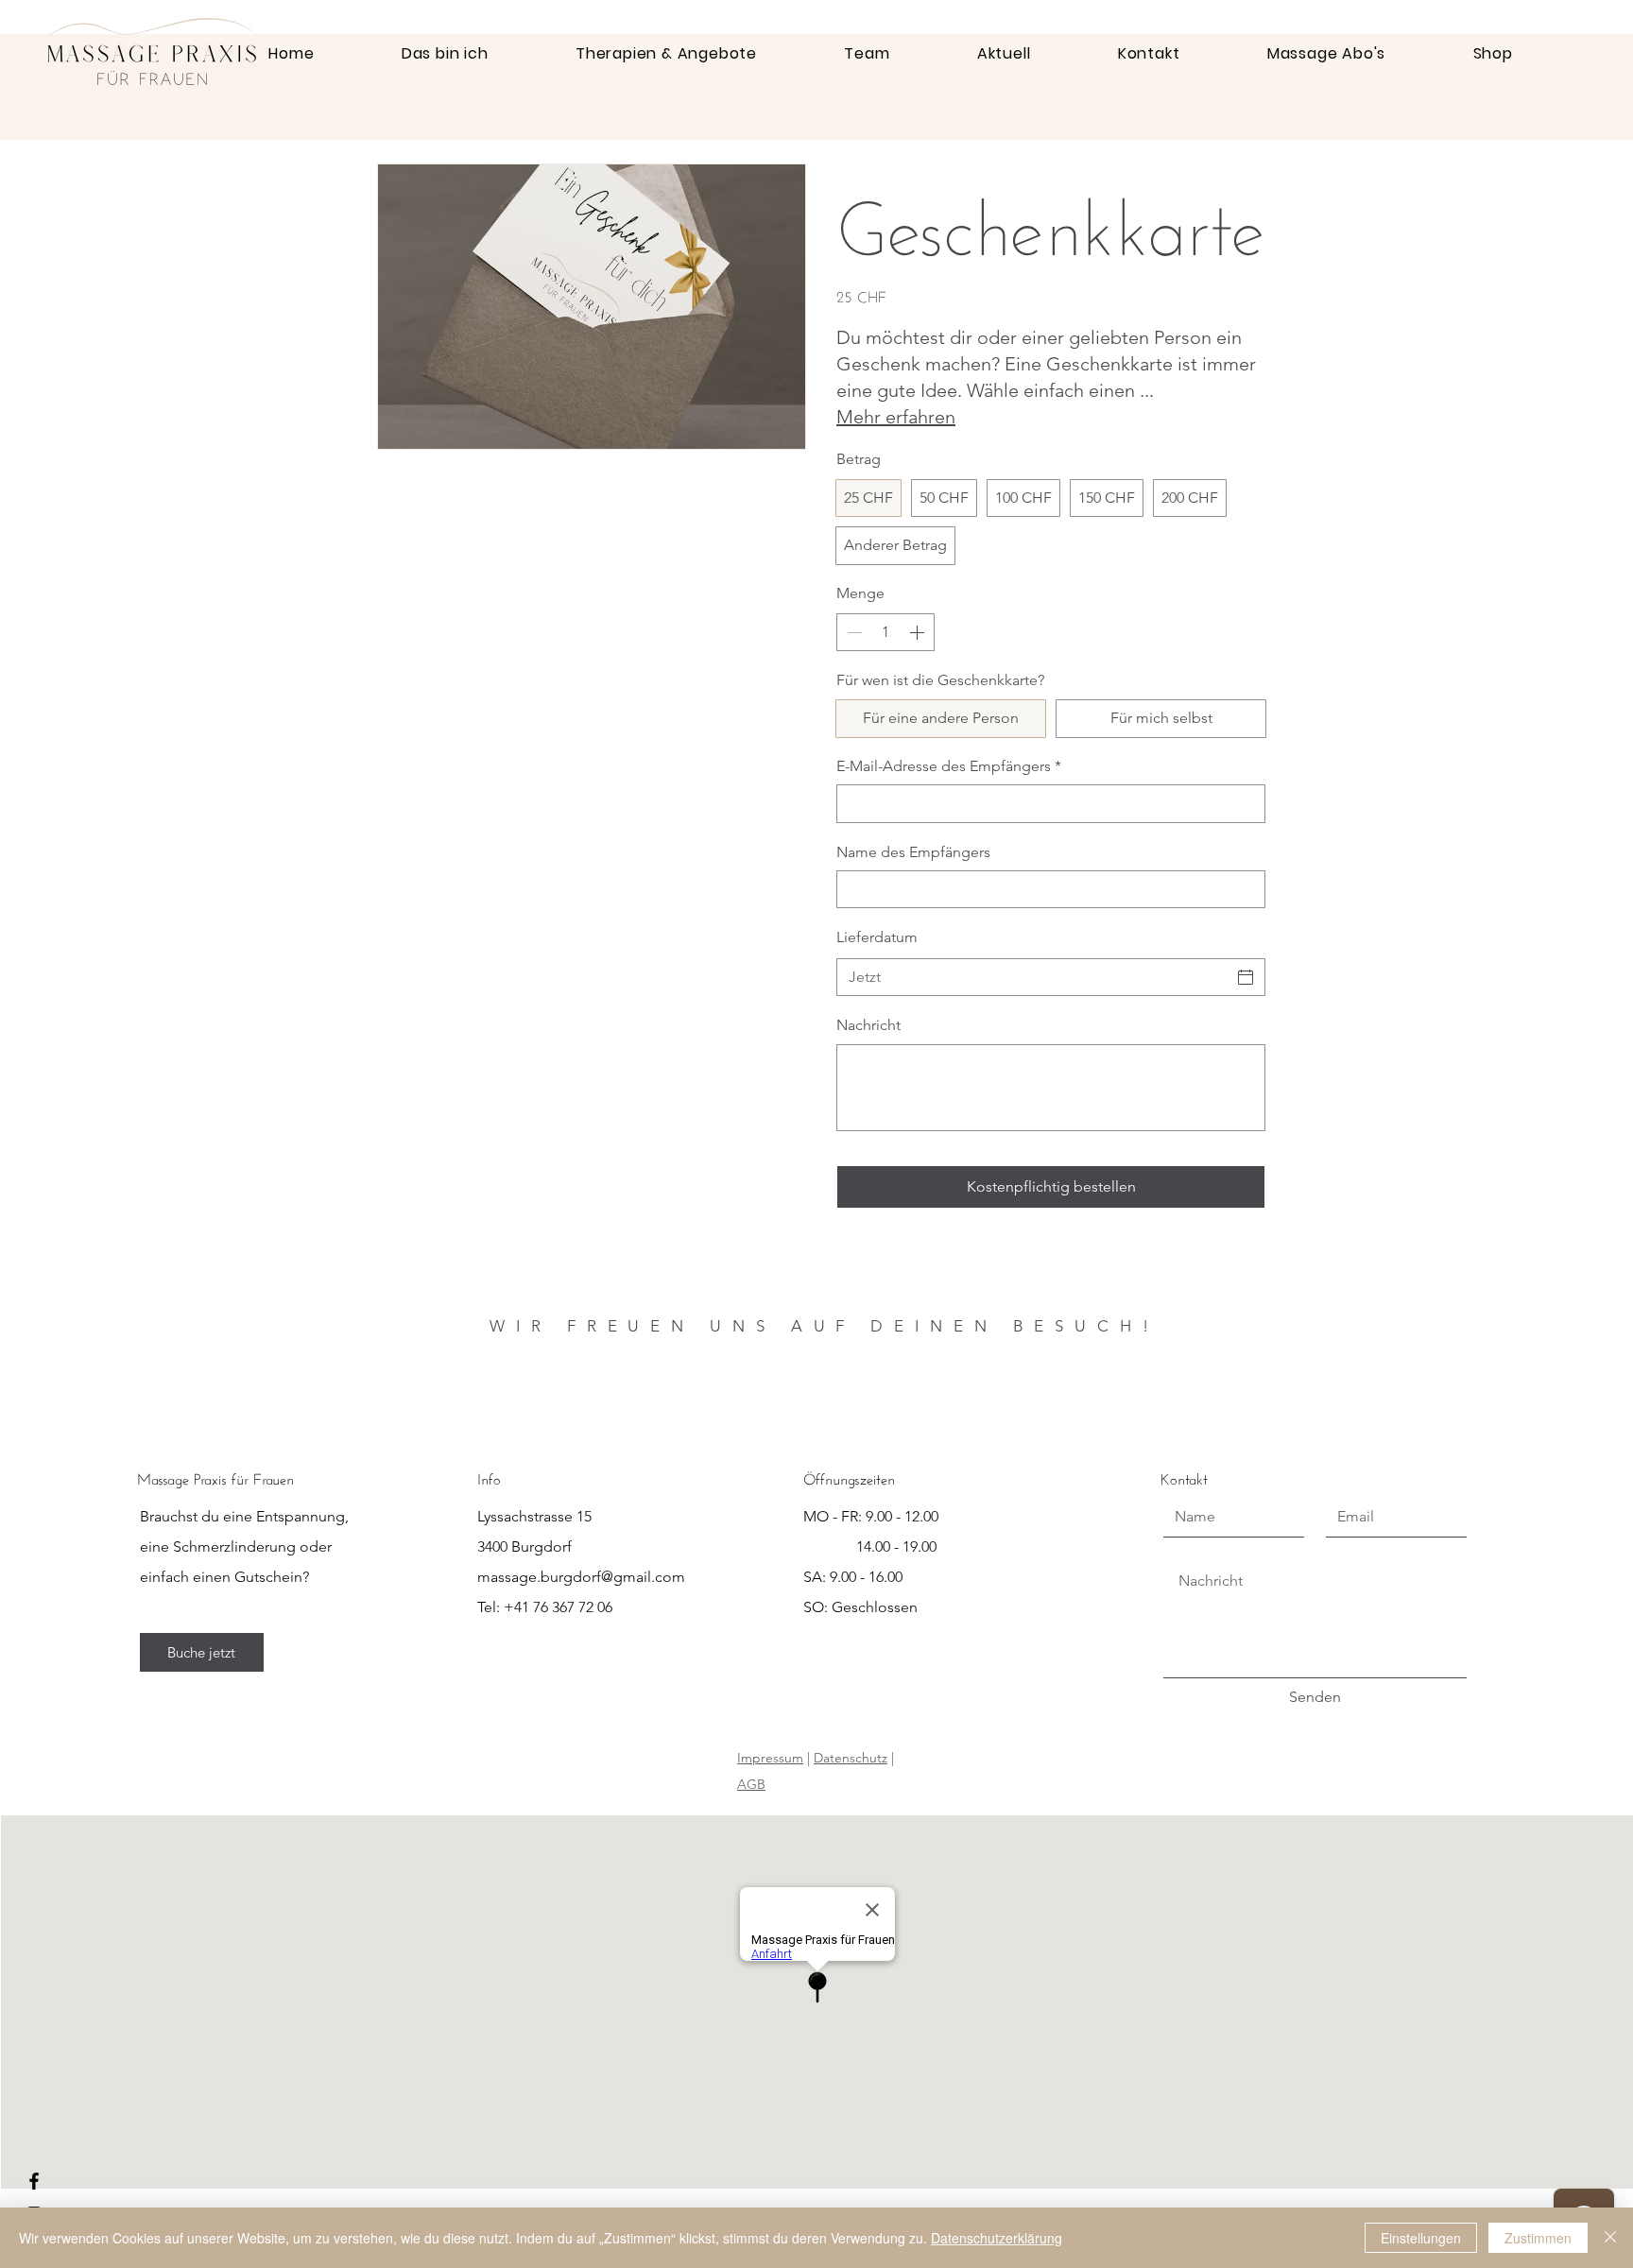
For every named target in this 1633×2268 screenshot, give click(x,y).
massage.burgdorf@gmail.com (581, 1577)
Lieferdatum (877, 937)
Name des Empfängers (913, 852)
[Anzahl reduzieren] (852, 632)
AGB (751, 1784)
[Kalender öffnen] (1246, 977)
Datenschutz (851, 1758)
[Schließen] (1610, 2238)
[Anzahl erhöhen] (919, 632)
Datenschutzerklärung (997, 2238)
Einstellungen (1421, 2238)
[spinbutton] (885, 632)
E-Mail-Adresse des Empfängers (949, 766)
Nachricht (868, 1025)
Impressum (770, 1758)
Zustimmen (1538, 2238)
